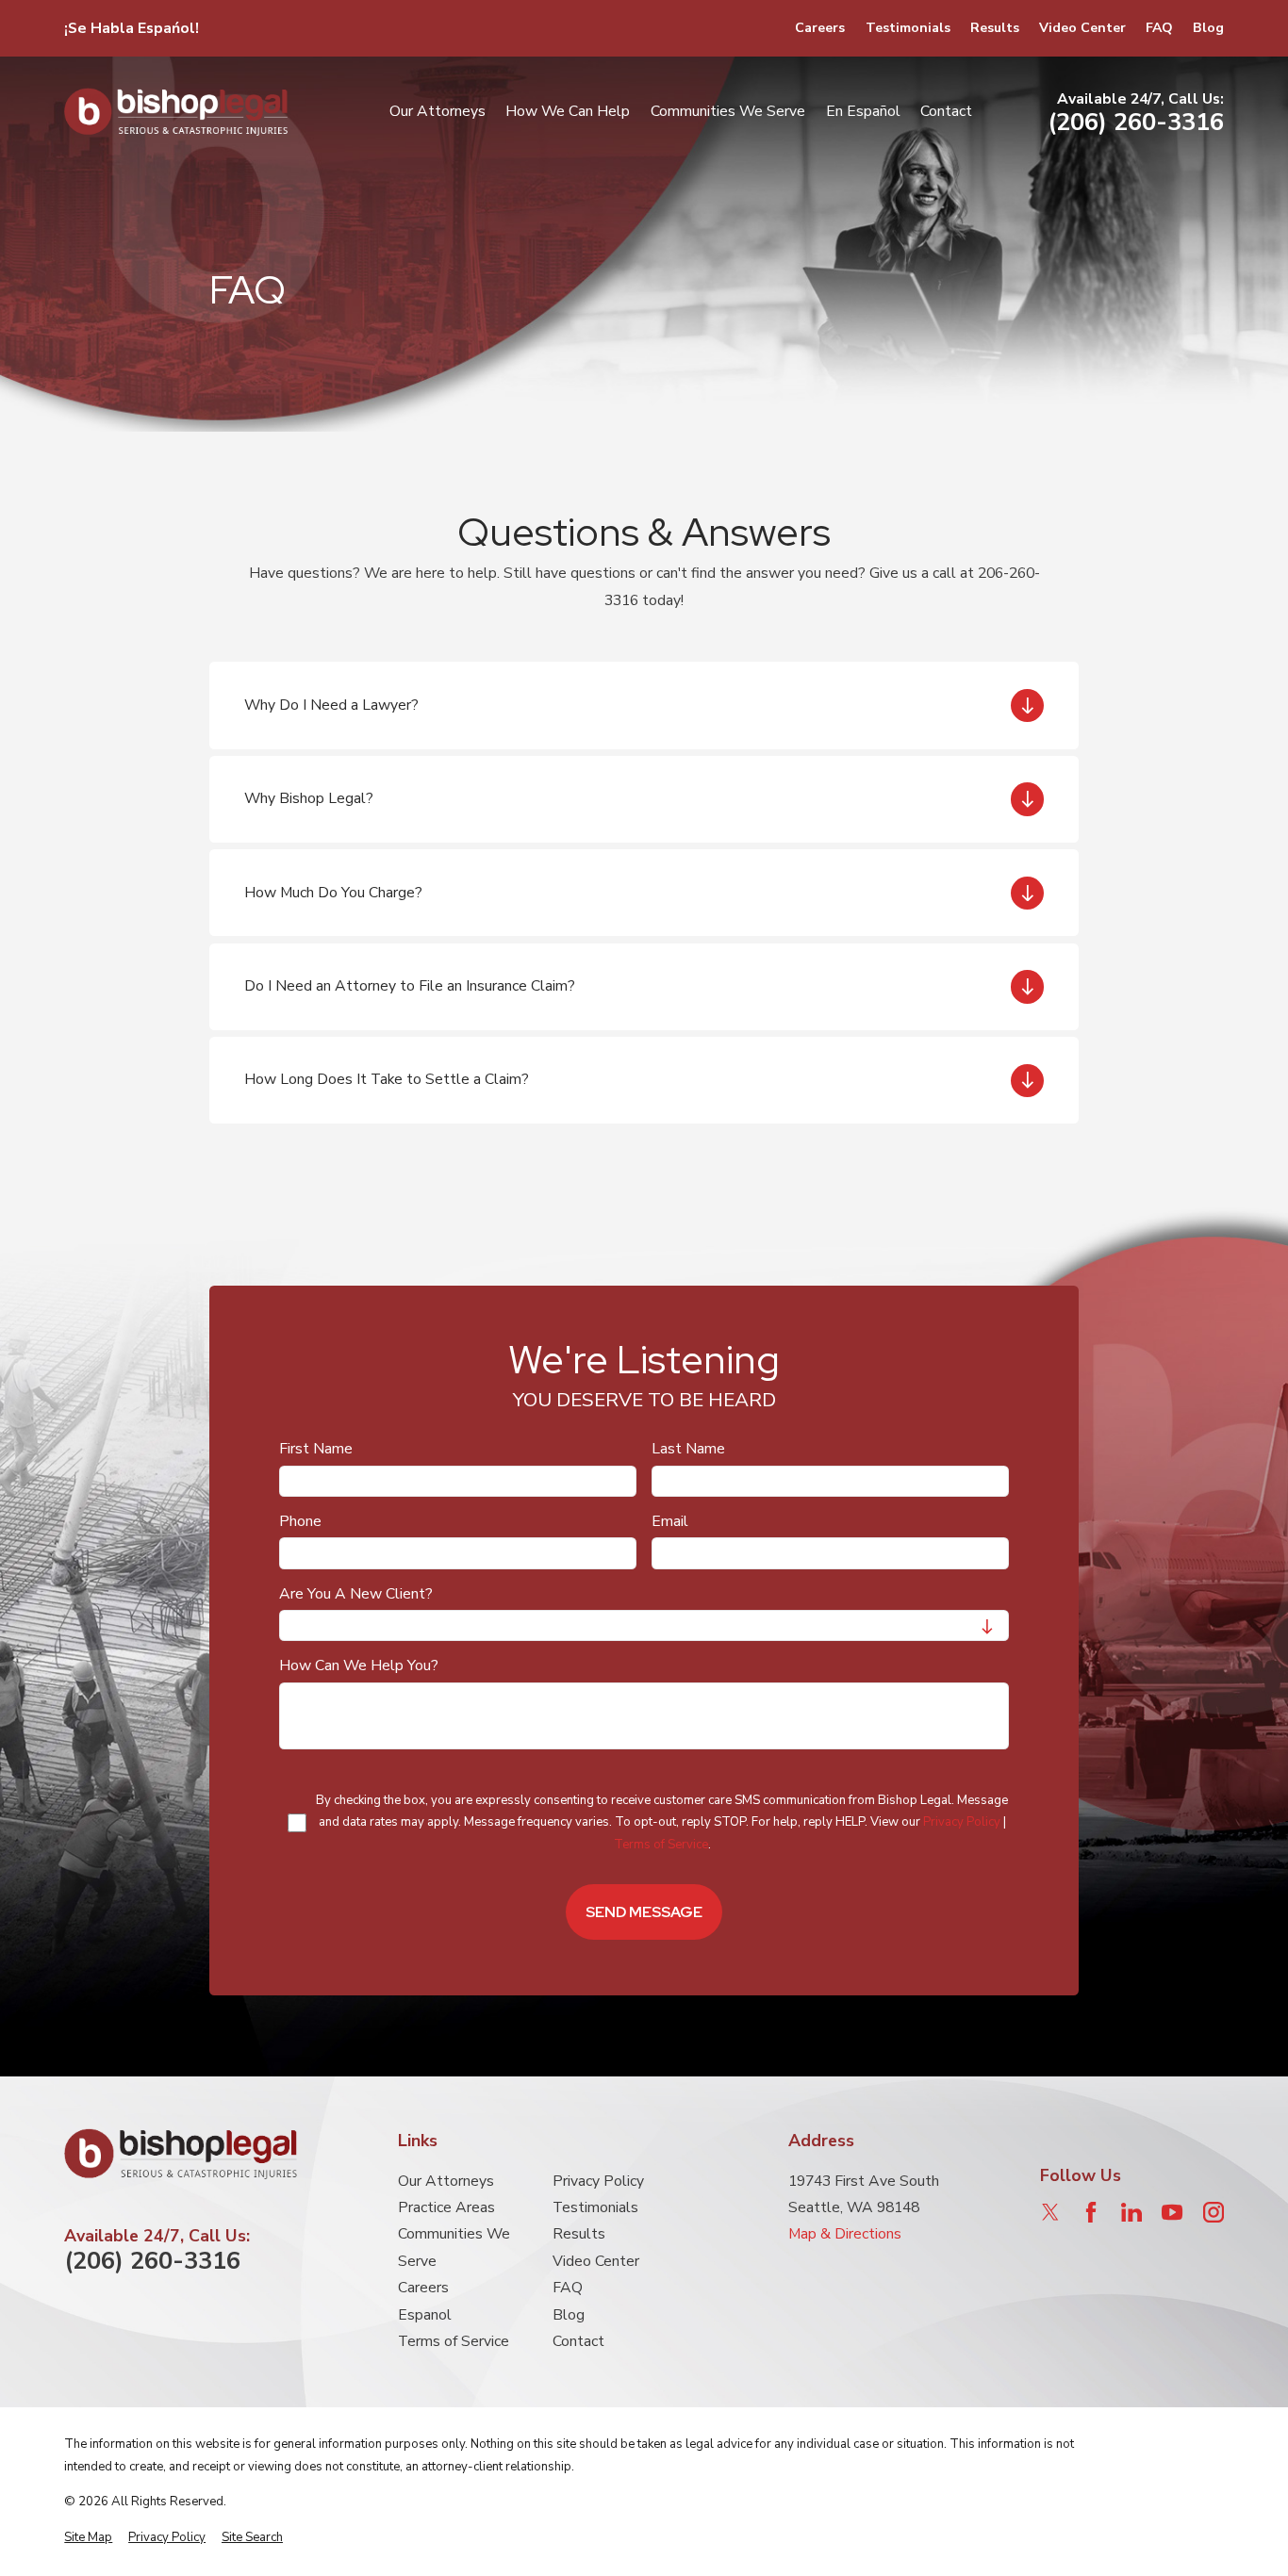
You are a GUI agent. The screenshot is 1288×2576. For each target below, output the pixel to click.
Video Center (1082, 28)
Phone (300, 1522)
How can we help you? (359, 1667)
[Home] (176, 112)
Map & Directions (845, 2234)
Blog (1208, 28)
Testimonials (908, 28)
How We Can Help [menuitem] (568, 111)
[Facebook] (1091, 2212)
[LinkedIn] (1131, 2212)
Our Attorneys (446, 2181)
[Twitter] (1050, 2212)
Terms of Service (661, 1845)
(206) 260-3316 (1136, 123)
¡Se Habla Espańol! (132, 28)
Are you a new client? (356, 1594)
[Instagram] (1214, 2212)
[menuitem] (88, 2538)
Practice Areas (446, 2207)
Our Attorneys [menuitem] (438, 111)
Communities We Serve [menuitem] (728, 111)
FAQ (1159, 28)
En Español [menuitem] (863, 111)
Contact (578, 2341)
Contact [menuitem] (946, 111)
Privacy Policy (962, 1823)
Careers (820, 28)
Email (670, 1522)
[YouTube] (1172, 2212)
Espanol (425, 2315)
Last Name (688, 1450)
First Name (316, 1450)
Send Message (644, 1912)
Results (995, 28)
